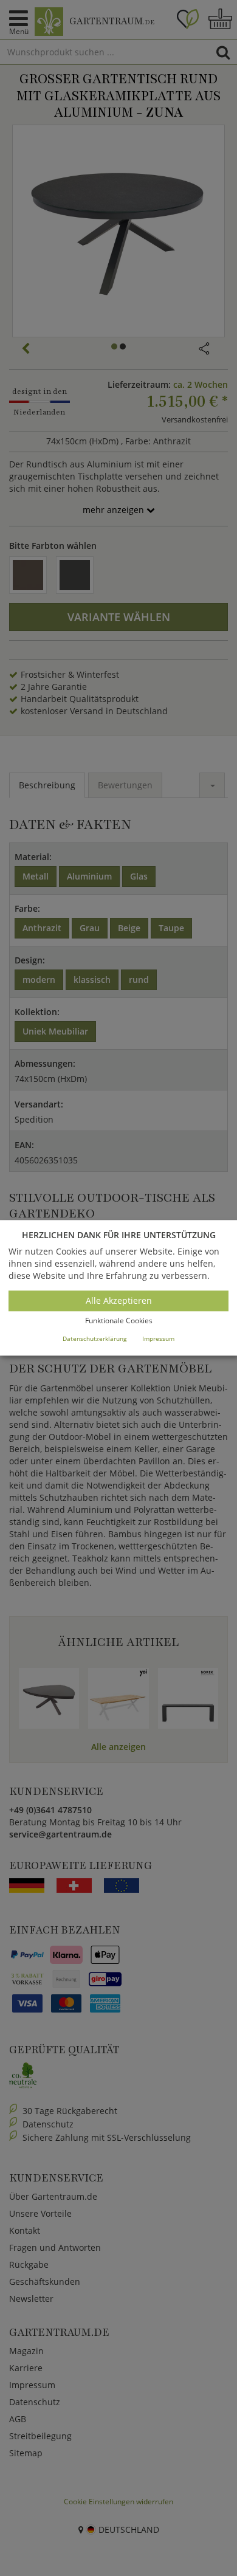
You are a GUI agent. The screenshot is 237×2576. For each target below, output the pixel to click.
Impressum (158, 1338)
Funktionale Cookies (119, 1321)
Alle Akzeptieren (119, 1300)
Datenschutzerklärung (94, 1338)
